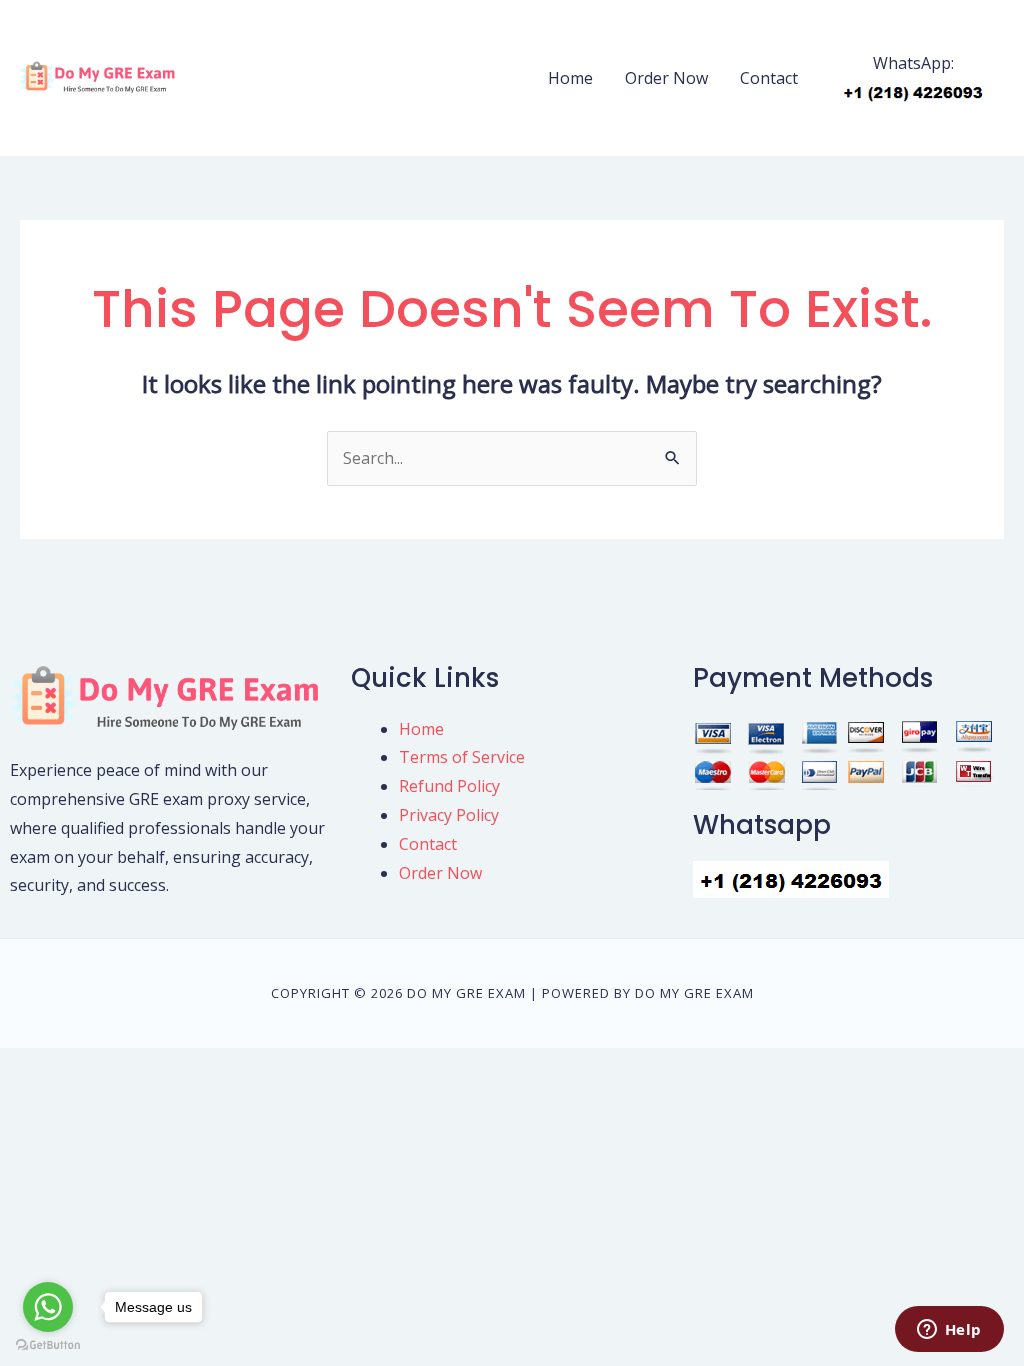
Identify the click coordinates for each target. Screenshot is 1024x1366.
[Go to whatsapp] (48, 1307)
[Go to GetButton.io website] (48, 1345)
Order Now (666, 78)
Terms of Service (462, 757)
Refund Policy (449, 786)
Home (570, 78)
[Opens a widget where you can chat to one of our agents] (949, 1331)
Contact (769, 78)
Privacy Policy (449, 815)
